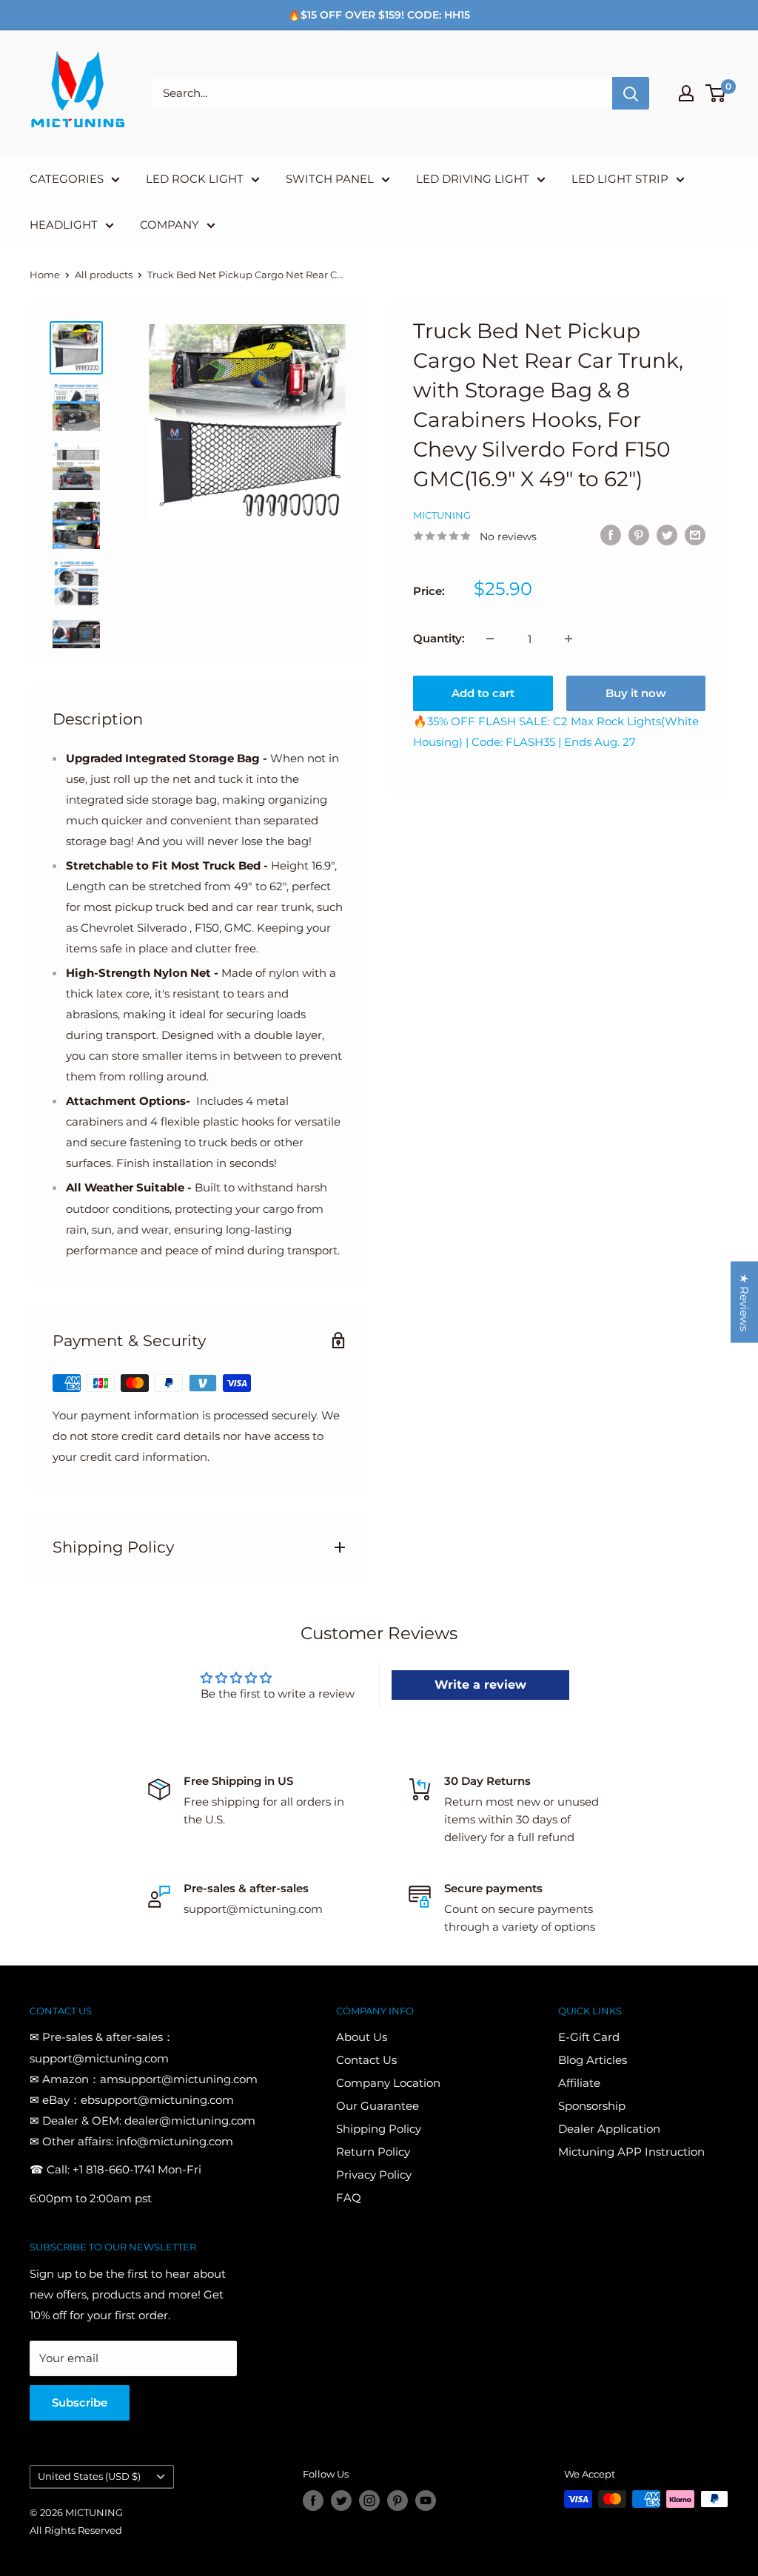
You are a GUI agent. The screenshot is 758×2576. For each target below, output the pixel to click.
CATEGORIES (67, 179)
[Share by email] (695, 535)
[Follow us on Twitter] (341, 2501)
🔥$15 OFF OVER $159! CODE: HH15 (379, 15)
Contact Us (366, 2060)
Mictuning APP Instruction (631, 2152)
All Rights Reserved (76, 2530)
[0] (716, 93)
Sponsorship (592, 2106)
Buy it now (636, 693)
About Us (362, 2037)
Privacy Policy (374, 2175)
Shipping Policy (379, 2129)
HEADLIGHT (64, 225)
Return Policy (373, 2152)
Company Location (388, 2083)
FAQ (349, 2197)
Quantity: (439, 638)
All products (104, 275)
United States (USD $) (89, 2476)
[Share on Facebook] (611, 535)
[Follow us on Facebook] (313, 2501)
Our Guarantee (378, 2106)
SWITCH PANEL (330, 179)
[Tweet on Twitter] (667, 535)
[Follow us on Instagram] (369, 2501)
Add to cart (483, 693)
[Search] (631, 93)
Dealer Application (609, 2129)
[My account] (686, 93)
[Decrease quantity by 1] (490, 639)
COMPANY (170, 225)
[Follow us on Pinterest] (398, 2501)
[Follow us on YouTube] (426, 2501)
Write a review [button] (480, 1685)
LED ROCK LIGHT (195, 179)
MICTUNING (442, 515)
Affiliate (579, 2083)
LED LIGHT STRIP (620, 179)
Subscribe (80, 2402)
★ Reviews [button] (744, 1302)
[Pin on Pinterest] (639, 535)
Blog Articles (593, 2060)
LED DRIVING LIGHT (473, 179)
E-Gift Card (589, 2037)
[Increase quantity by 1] (568, 639)
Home (45, 275)
